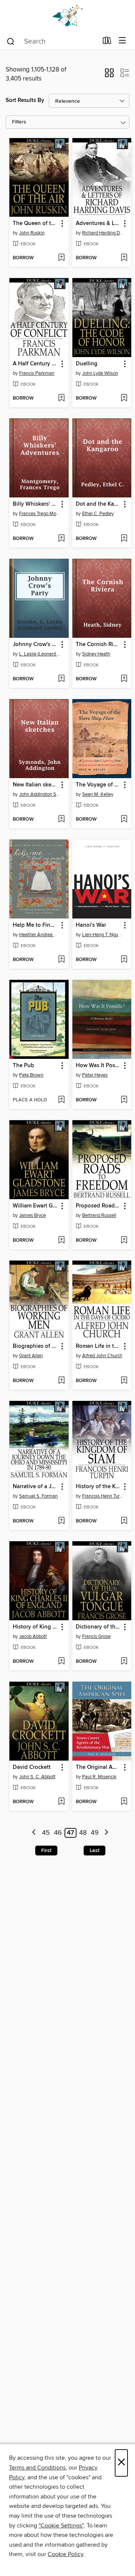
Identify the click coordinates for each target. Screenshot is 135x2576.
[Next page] (106, 1833)
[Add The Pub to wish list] (61, 1100)
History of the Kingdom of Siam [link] (98, 1487)
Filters (19, 122)
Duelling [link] (87, 364)
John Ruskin (32, 233)
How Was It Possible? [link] (98, 1066)
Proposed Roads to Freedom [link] (98, 1206)
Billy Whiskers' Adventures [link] (35, 504)
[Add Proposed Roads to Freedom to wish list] (124, 1241)
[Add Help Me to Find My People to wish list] (61, 960)
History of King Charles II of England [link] (35, 1627)
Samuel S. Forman (38, 1496)
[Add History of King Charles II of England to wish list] (61, 1662)
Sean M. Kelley (98, 794)
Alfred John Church (102, 1356)
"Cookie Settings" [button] (61, 2526)
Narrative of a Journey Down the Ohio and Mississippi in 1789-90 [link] (35, 1487)
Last (94, 1851)
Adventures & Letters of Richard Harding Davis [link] (98, 224)
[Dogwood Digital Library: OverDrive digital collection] (67, 16)
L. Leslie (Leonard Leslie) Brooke (40, 654)
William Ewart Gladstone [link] (35, 1206)
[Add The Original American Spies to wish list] (124, 1802)
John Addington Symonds (40, 794)
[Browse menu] (122, 41)
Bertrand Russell (99, 1215)
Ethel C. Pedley (98, 514)
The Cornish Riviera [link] (98, 645)
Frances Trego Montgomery (40, 514)
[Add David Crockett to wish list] (61, 1802)
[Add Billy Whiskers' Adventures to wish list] (61, 539)
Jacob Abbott (33, 1636)
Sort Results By (25, 100)
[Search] (11, 41)
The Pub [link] (23, 1066)
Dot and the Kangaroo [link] (98, 504)
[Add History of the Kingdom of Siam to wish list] (124, 1521)
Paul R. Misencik (99, 1777)
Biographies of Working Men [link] (35, 1346)
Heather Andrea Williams (40, 935)
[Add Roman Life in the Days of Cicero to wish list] (124, 1381)
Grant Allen (31, 1356)
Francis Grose (96, 1636)
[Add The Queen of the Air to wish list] (61, 258)
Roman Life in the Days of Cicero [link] (98, 1346)
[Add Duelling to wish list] (124, 398)
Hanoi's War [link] (91, 925)
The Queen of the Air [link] (35, 224)
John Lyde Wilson (100, 373)
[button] (109, 75)
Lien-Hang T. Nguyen (103, 935)
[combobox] (52, 41)
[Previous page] (34, 1833)
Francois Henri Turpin (103, 1496)
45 (46, 1833)
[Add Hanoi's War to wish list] (124, 960)
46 (58, 1833)
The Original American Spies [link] (98, 1767)
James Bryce (32, 1215)
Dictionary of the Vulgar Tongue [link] (98, 1627)
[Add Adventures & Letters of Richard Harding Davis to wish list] (124, 258)
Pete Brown (31, 1075)
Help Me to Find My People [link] (35, 925)
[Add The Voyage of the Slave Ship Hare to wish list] (124, 820)
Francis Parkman (37, 373)
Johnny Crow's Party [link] (35, 645)
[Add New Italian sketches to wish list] (61, 820)
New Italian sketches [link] (35, 785)
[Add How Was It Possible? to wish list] (124, 1100)
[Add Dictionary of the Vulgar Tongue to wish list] (124, 1662)
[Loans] (107, 42)
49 (95, 1833)
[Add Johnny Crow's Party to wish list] (61, 679)
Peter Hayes (95, 1075)
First (46, 1851)
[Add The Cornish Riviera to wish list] (124, 679)
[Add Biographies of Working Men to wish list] (61, 1381)
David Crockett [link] (32, 1767)
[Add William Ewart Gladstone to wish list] (61, 1241)
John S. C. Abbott (37, 1777)
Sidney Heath (96, 654)
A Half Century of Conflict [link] (35, 364)
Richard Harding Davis (103, 233)
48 (83, 1833)
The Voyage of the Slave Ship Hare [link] (98, 785)
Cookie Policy (65, 2554)
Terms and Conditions (37, 2468)
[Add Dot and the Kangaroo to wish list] (124, 539)
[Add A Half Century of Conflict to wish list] (61, 398)
